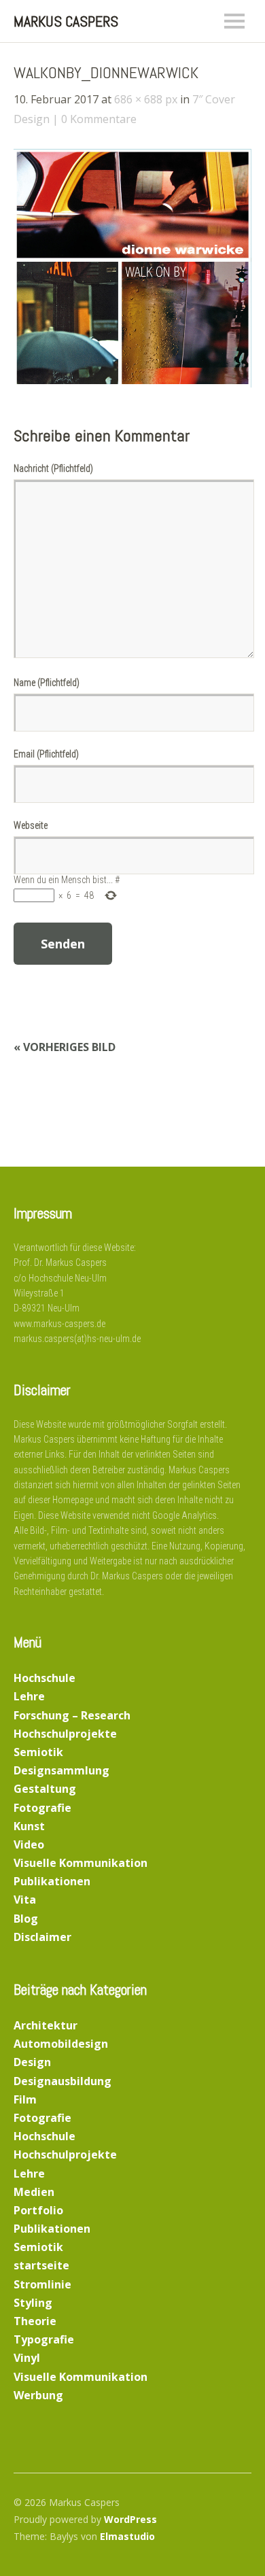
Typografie (44, 2339)
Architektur (46, 2025)
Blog (26, 1919)
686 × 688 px (146, 99)
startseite (41, 2265)
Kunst (29, 1826)
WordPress (130, 2519)
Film (25, 2099)
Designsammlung (61, 1770)
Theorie (35, 2321)
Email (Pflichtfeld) (46, 754)
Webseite (31, 825)
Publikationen (52, 1881)
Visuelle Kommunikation (81, 1863)
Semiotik (38, 1752)
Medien (34, 2192)
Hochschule (45, 1678)
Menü (234, 21)
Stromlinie (42, 2284)
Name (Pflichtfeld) (47, 683)
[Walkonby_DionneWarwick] (132, 383)
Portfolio (38, 2210)
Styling (33, 2303)
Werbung (38, 2395)
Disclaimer (42, 1937)
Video (29, 1844)
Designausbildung (63, 2081)
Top (237, 2537)
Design (32, 2062)
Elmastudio (127, 2536)
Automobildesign (61, 2044)
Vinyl (27, 2358)
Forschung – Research (72, 1715)
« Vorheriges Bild (65, 1047)
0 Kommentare (99, 119)
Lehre (29, 1696)
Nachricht (53, 468)
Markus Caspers (66, 21)
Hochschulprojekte (65, 1734)
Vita (25, 1900)
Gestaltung (45, 1789)
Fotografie (42, 1808)
